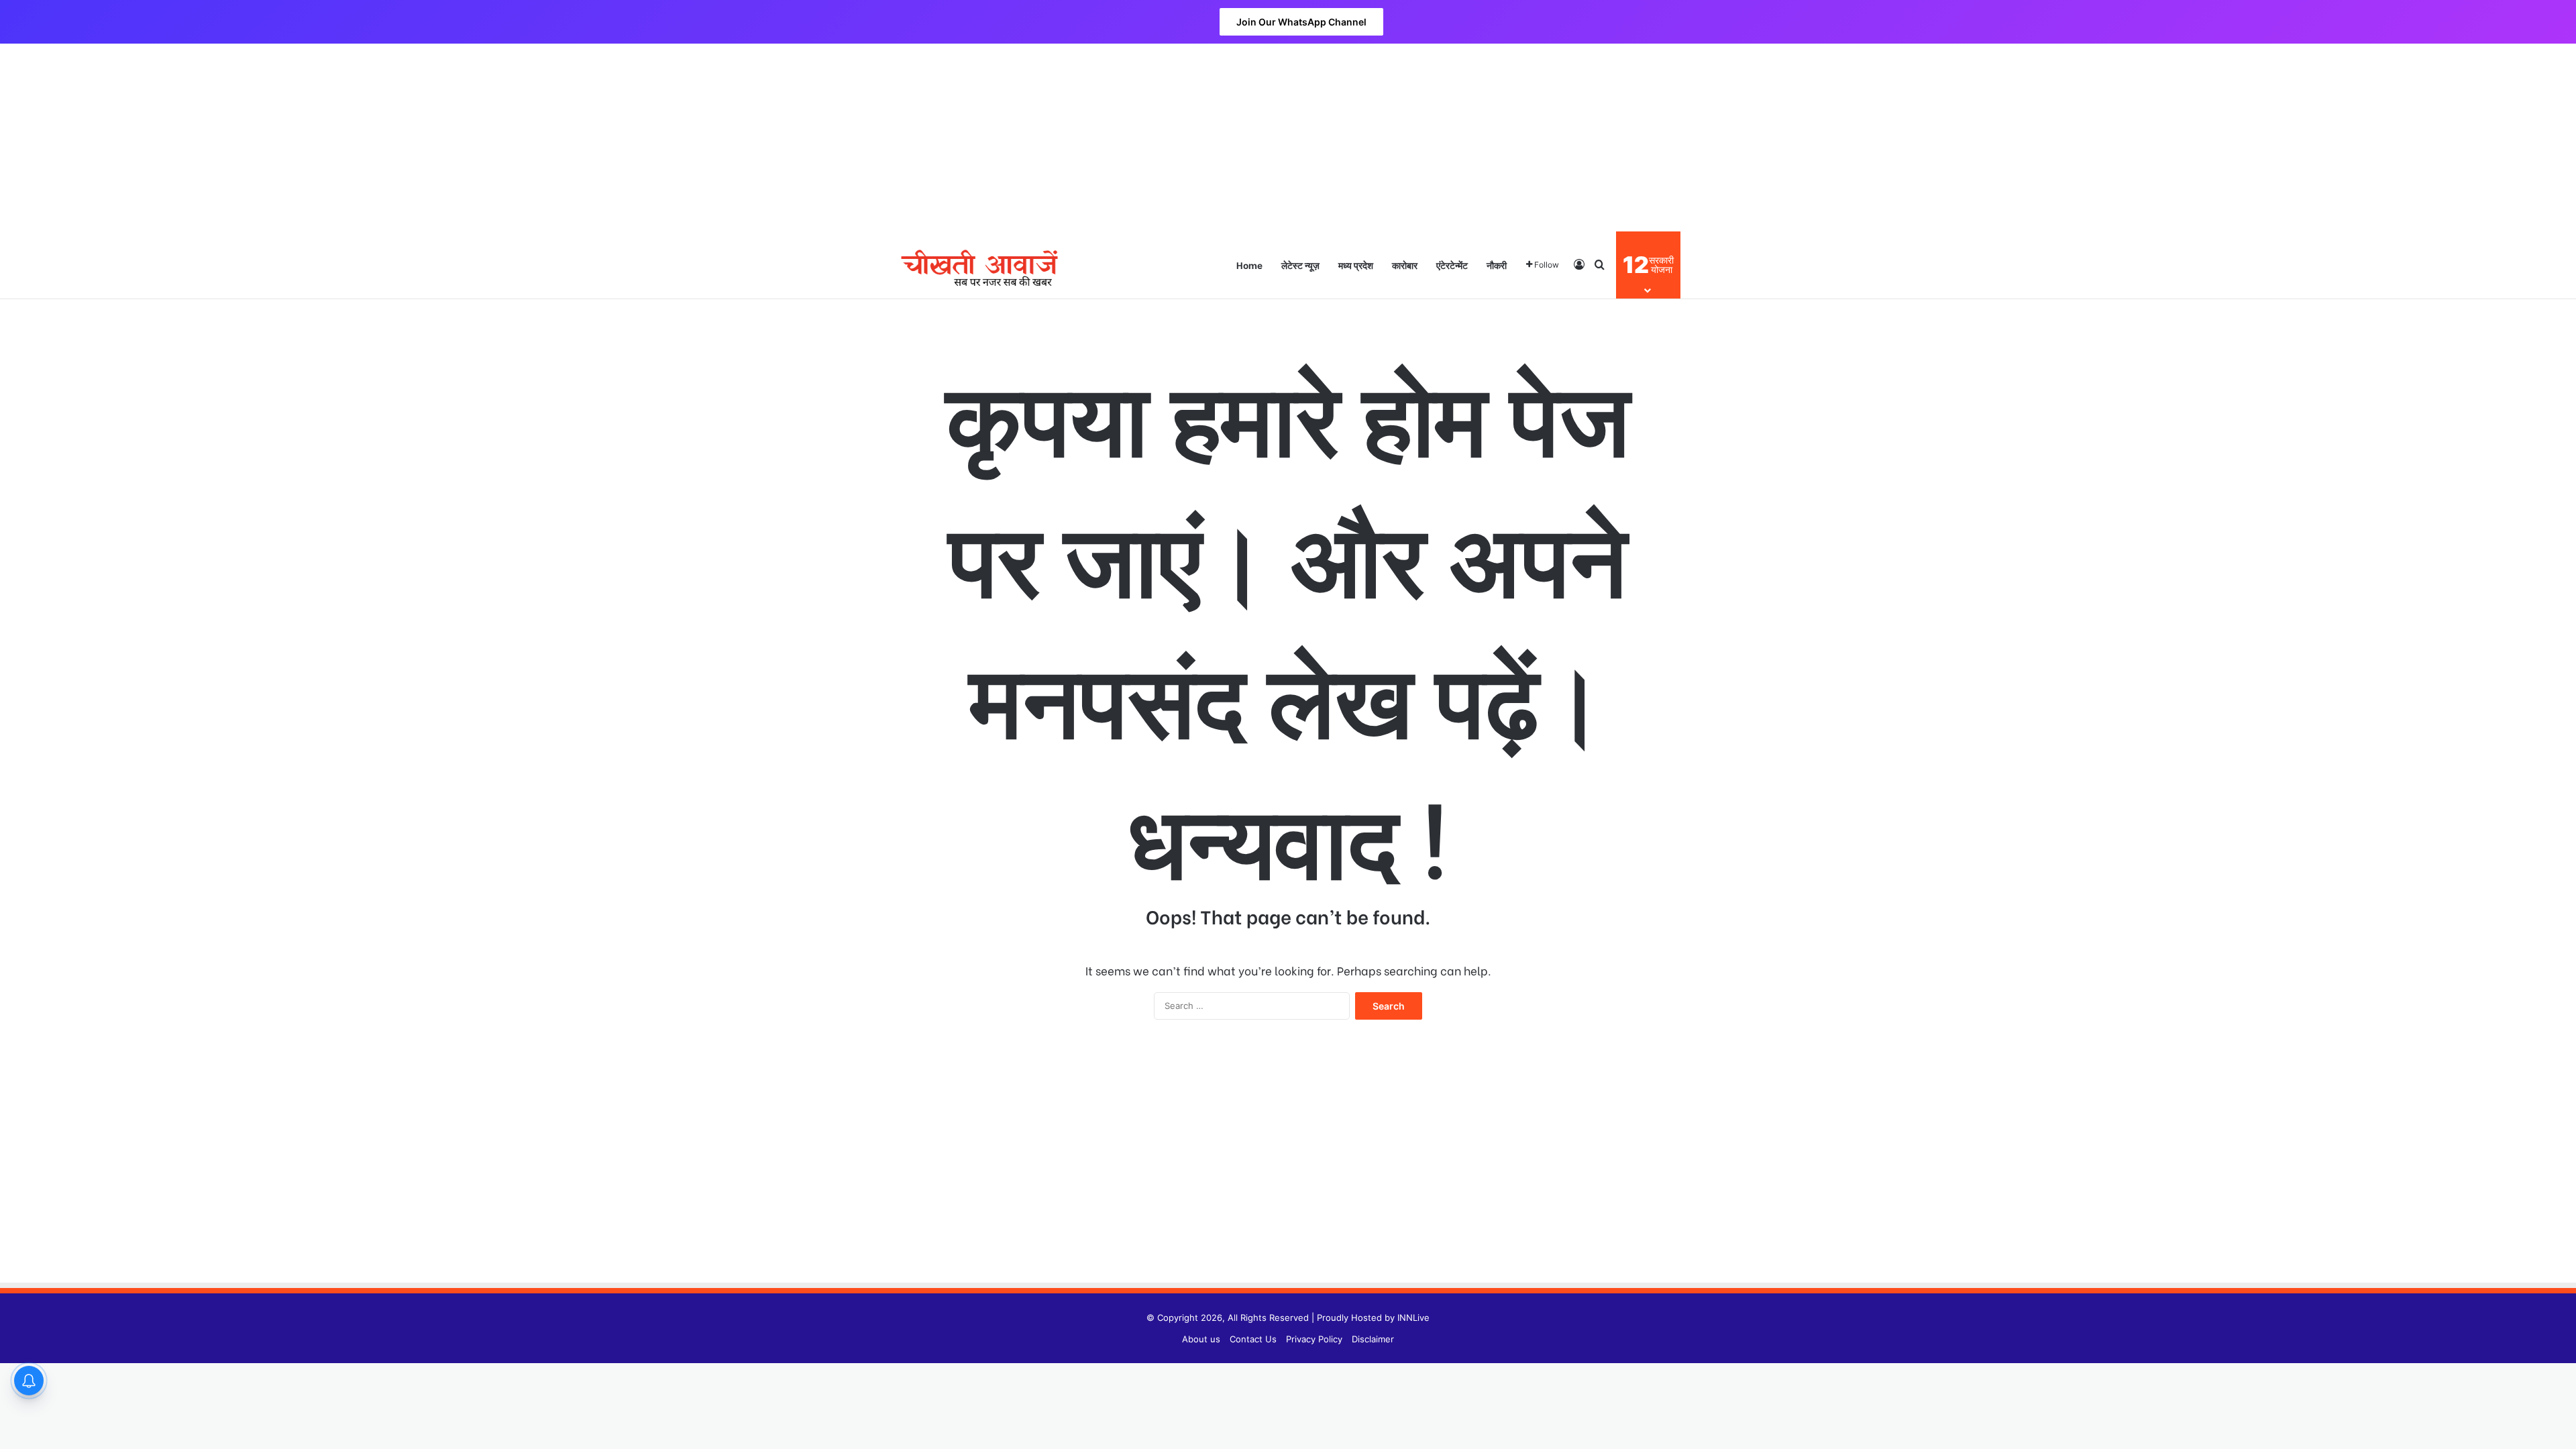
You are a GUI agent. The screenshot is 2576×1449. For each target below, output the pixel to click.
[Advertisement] (1288, 138)
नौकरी (1497, 265)
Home (1249, 265)
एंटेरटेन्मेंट (1452, 265)
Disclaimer (1373, 1339)
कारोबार (1405, 265)
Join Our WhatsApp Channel (1301, 22)
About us (1201, 1339)
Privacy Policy (1314, 1339)
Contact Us (1253, 1339)
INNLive (1413, 1318)
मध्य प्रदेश (1356, 265)
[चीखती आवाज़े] (979, 265)
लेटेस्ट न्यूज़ (1300, 265)
